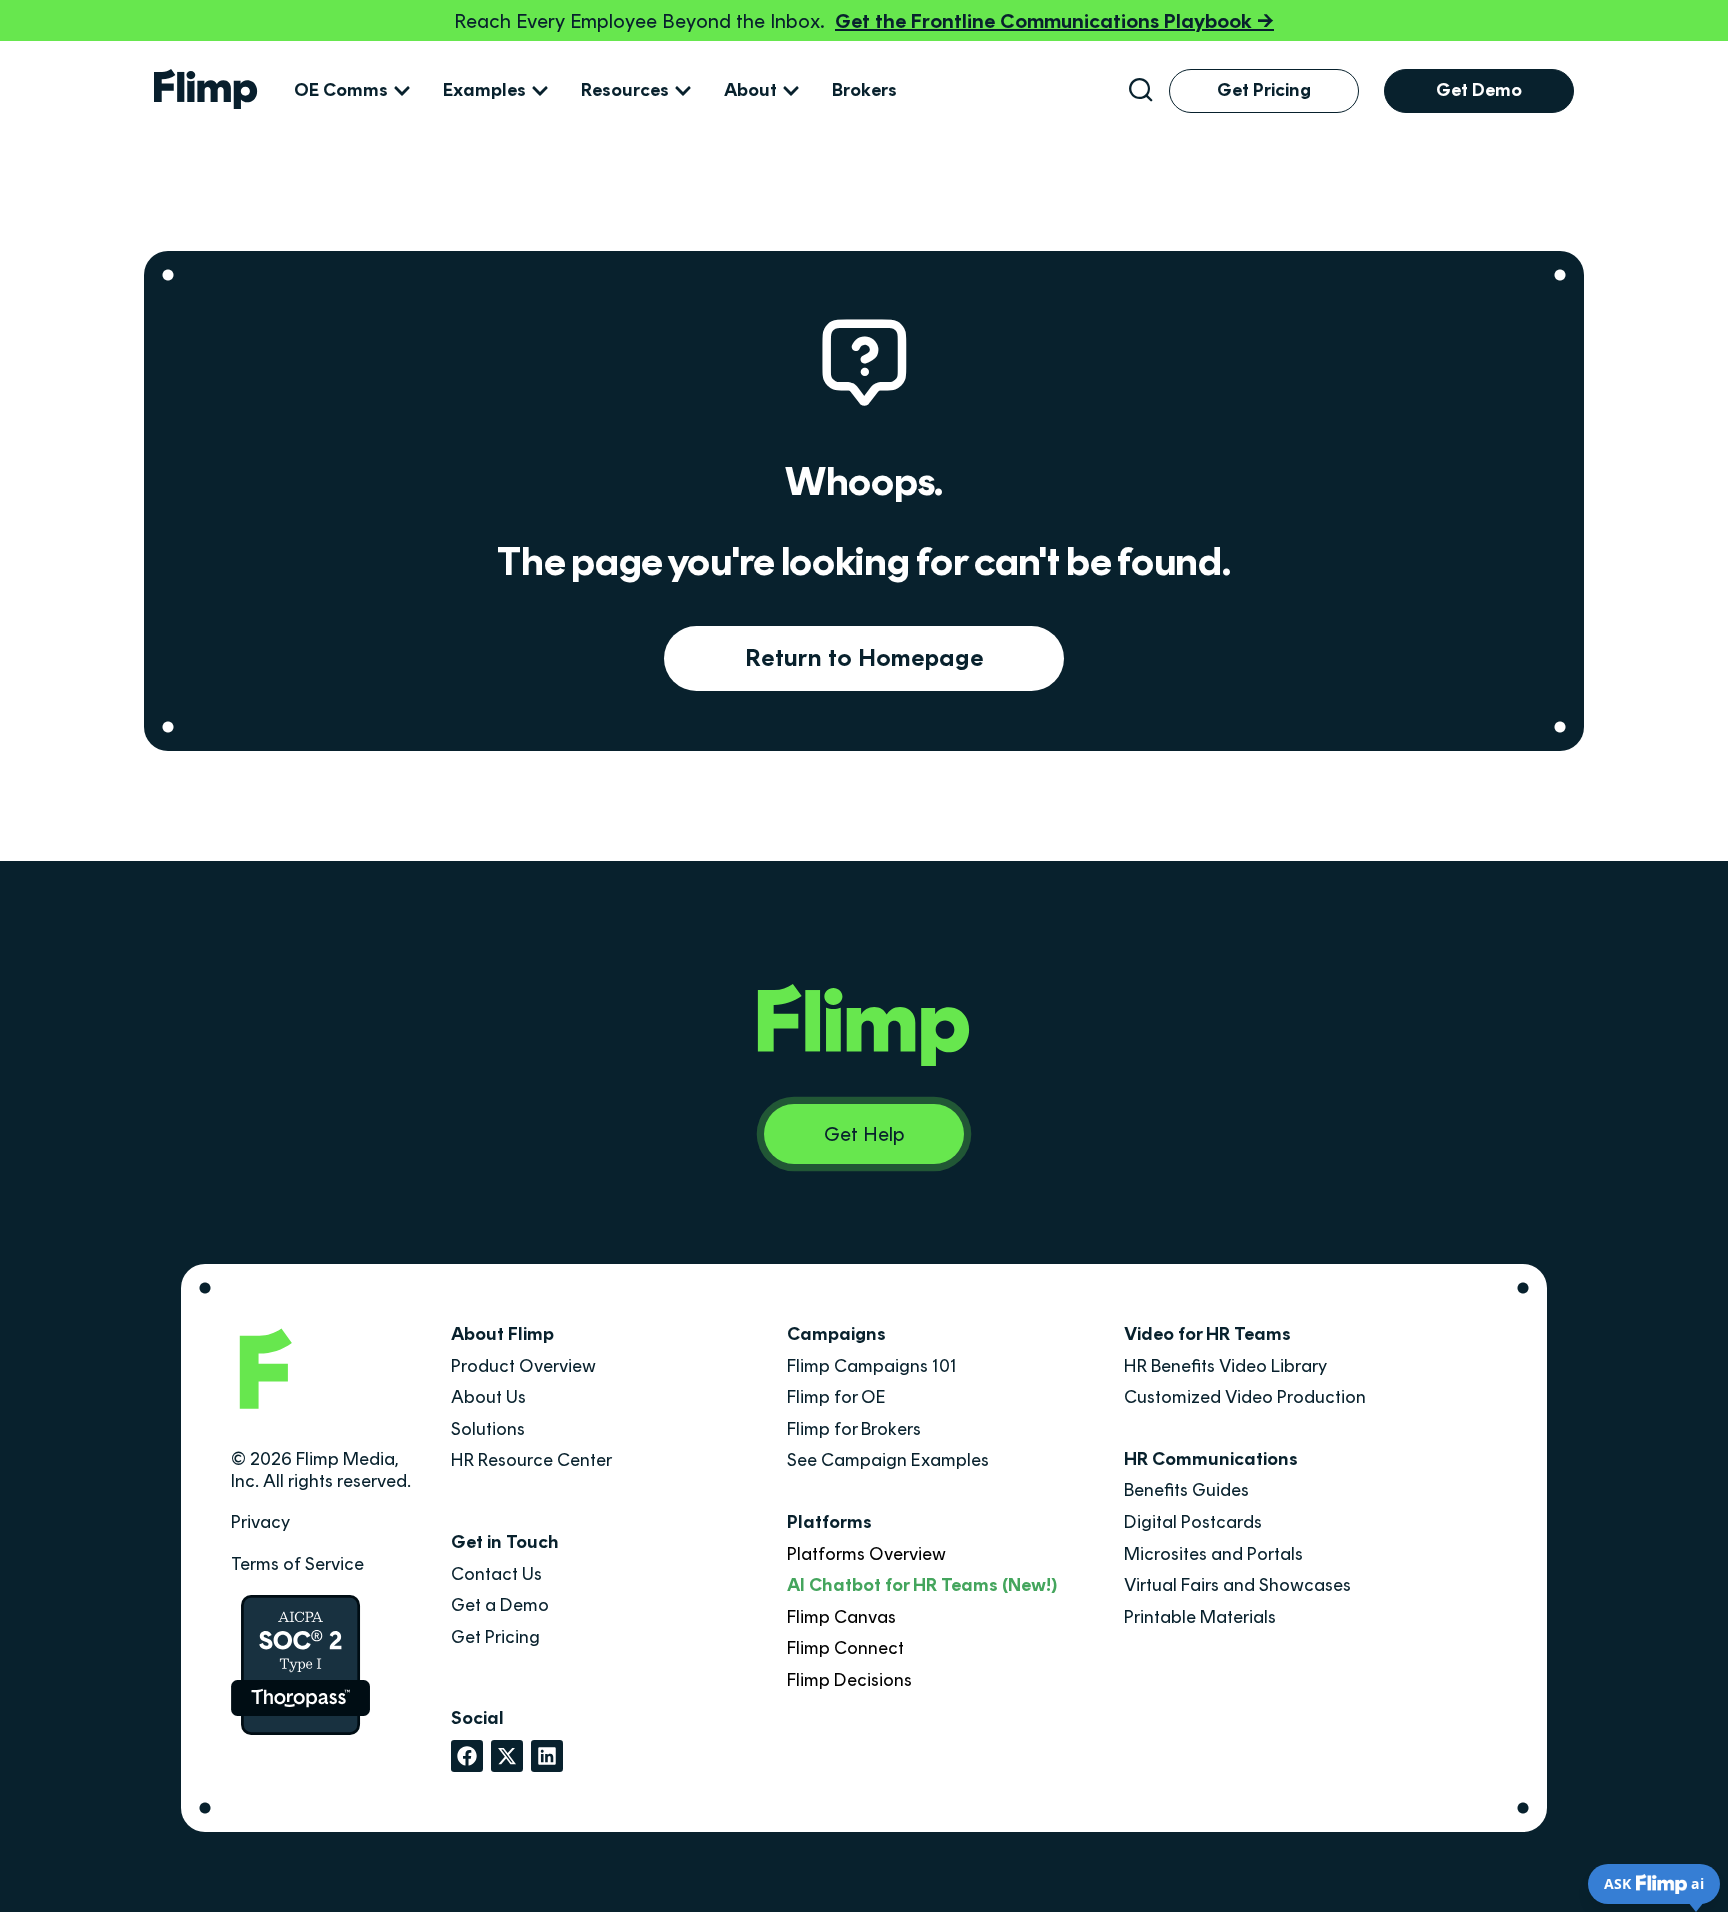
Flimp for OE (836, 1397)
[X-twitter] (507, 1756)
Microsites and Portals (1213, 1554)
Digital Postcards (1193, 1522)
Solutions (488, 1429)
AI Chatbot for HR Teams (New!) (922, 1585)
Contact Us (496, 1574)
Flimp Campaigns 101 (872, 1366)
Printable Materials (1200, 1617)
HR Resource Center (531, 1460)
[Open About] (791, 91)
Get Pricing (495, 1637)
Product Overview (523, 1366)
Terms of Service (297, 1564)
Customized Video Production (1245, 1397)
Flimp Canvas (841, 1617)
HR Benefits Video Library (1225, 1366)
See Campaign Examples (888, 1460)
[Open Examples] (540, 91)
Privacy (260, 1522)
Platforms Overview (866, 1554)
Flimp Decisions (849, 1680)
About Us (488, 1397)
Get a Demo (500, 1605)
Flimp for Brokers (854, 1429)
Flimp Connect (845, 1648)
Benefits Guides (1186, 1490)
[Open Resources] (683, 91)
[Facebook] (467, 1756)
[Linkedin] (547, 1756)
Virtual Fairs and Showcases (1237, 1585)
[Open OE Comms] (402, 91)
